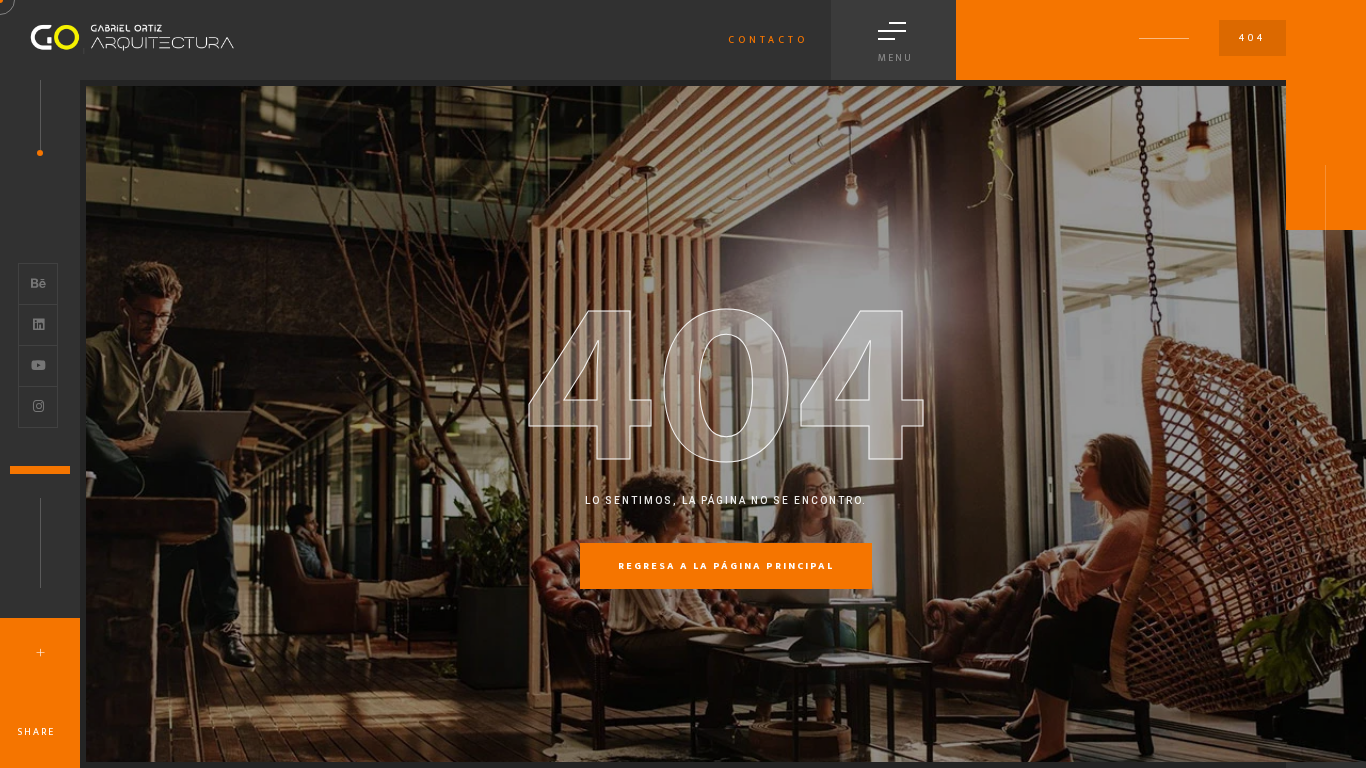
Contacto (768, 40)
